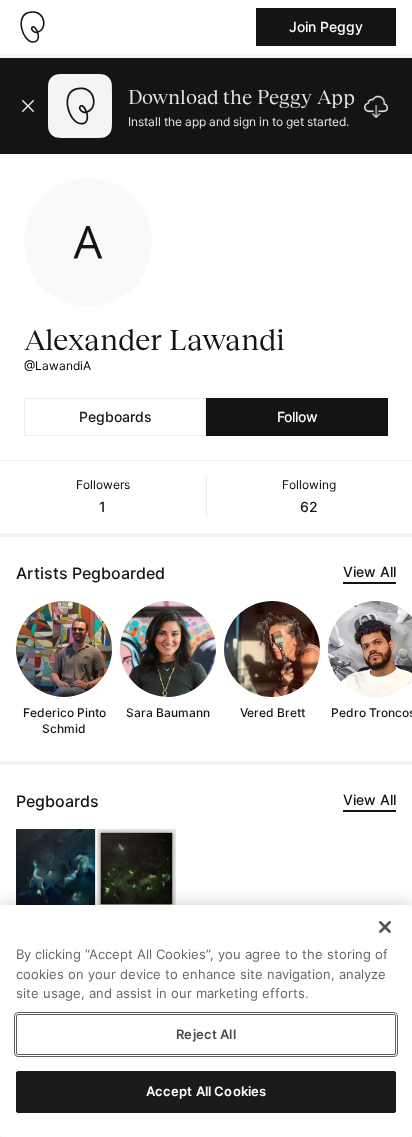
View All (369, 571)
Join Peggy (326, 26)
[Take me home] (32, 27)
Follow (297, 416)
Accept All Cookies (206, 1091)
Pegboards (115, 416)
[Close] (385, 927)
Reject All (205, 1034)
